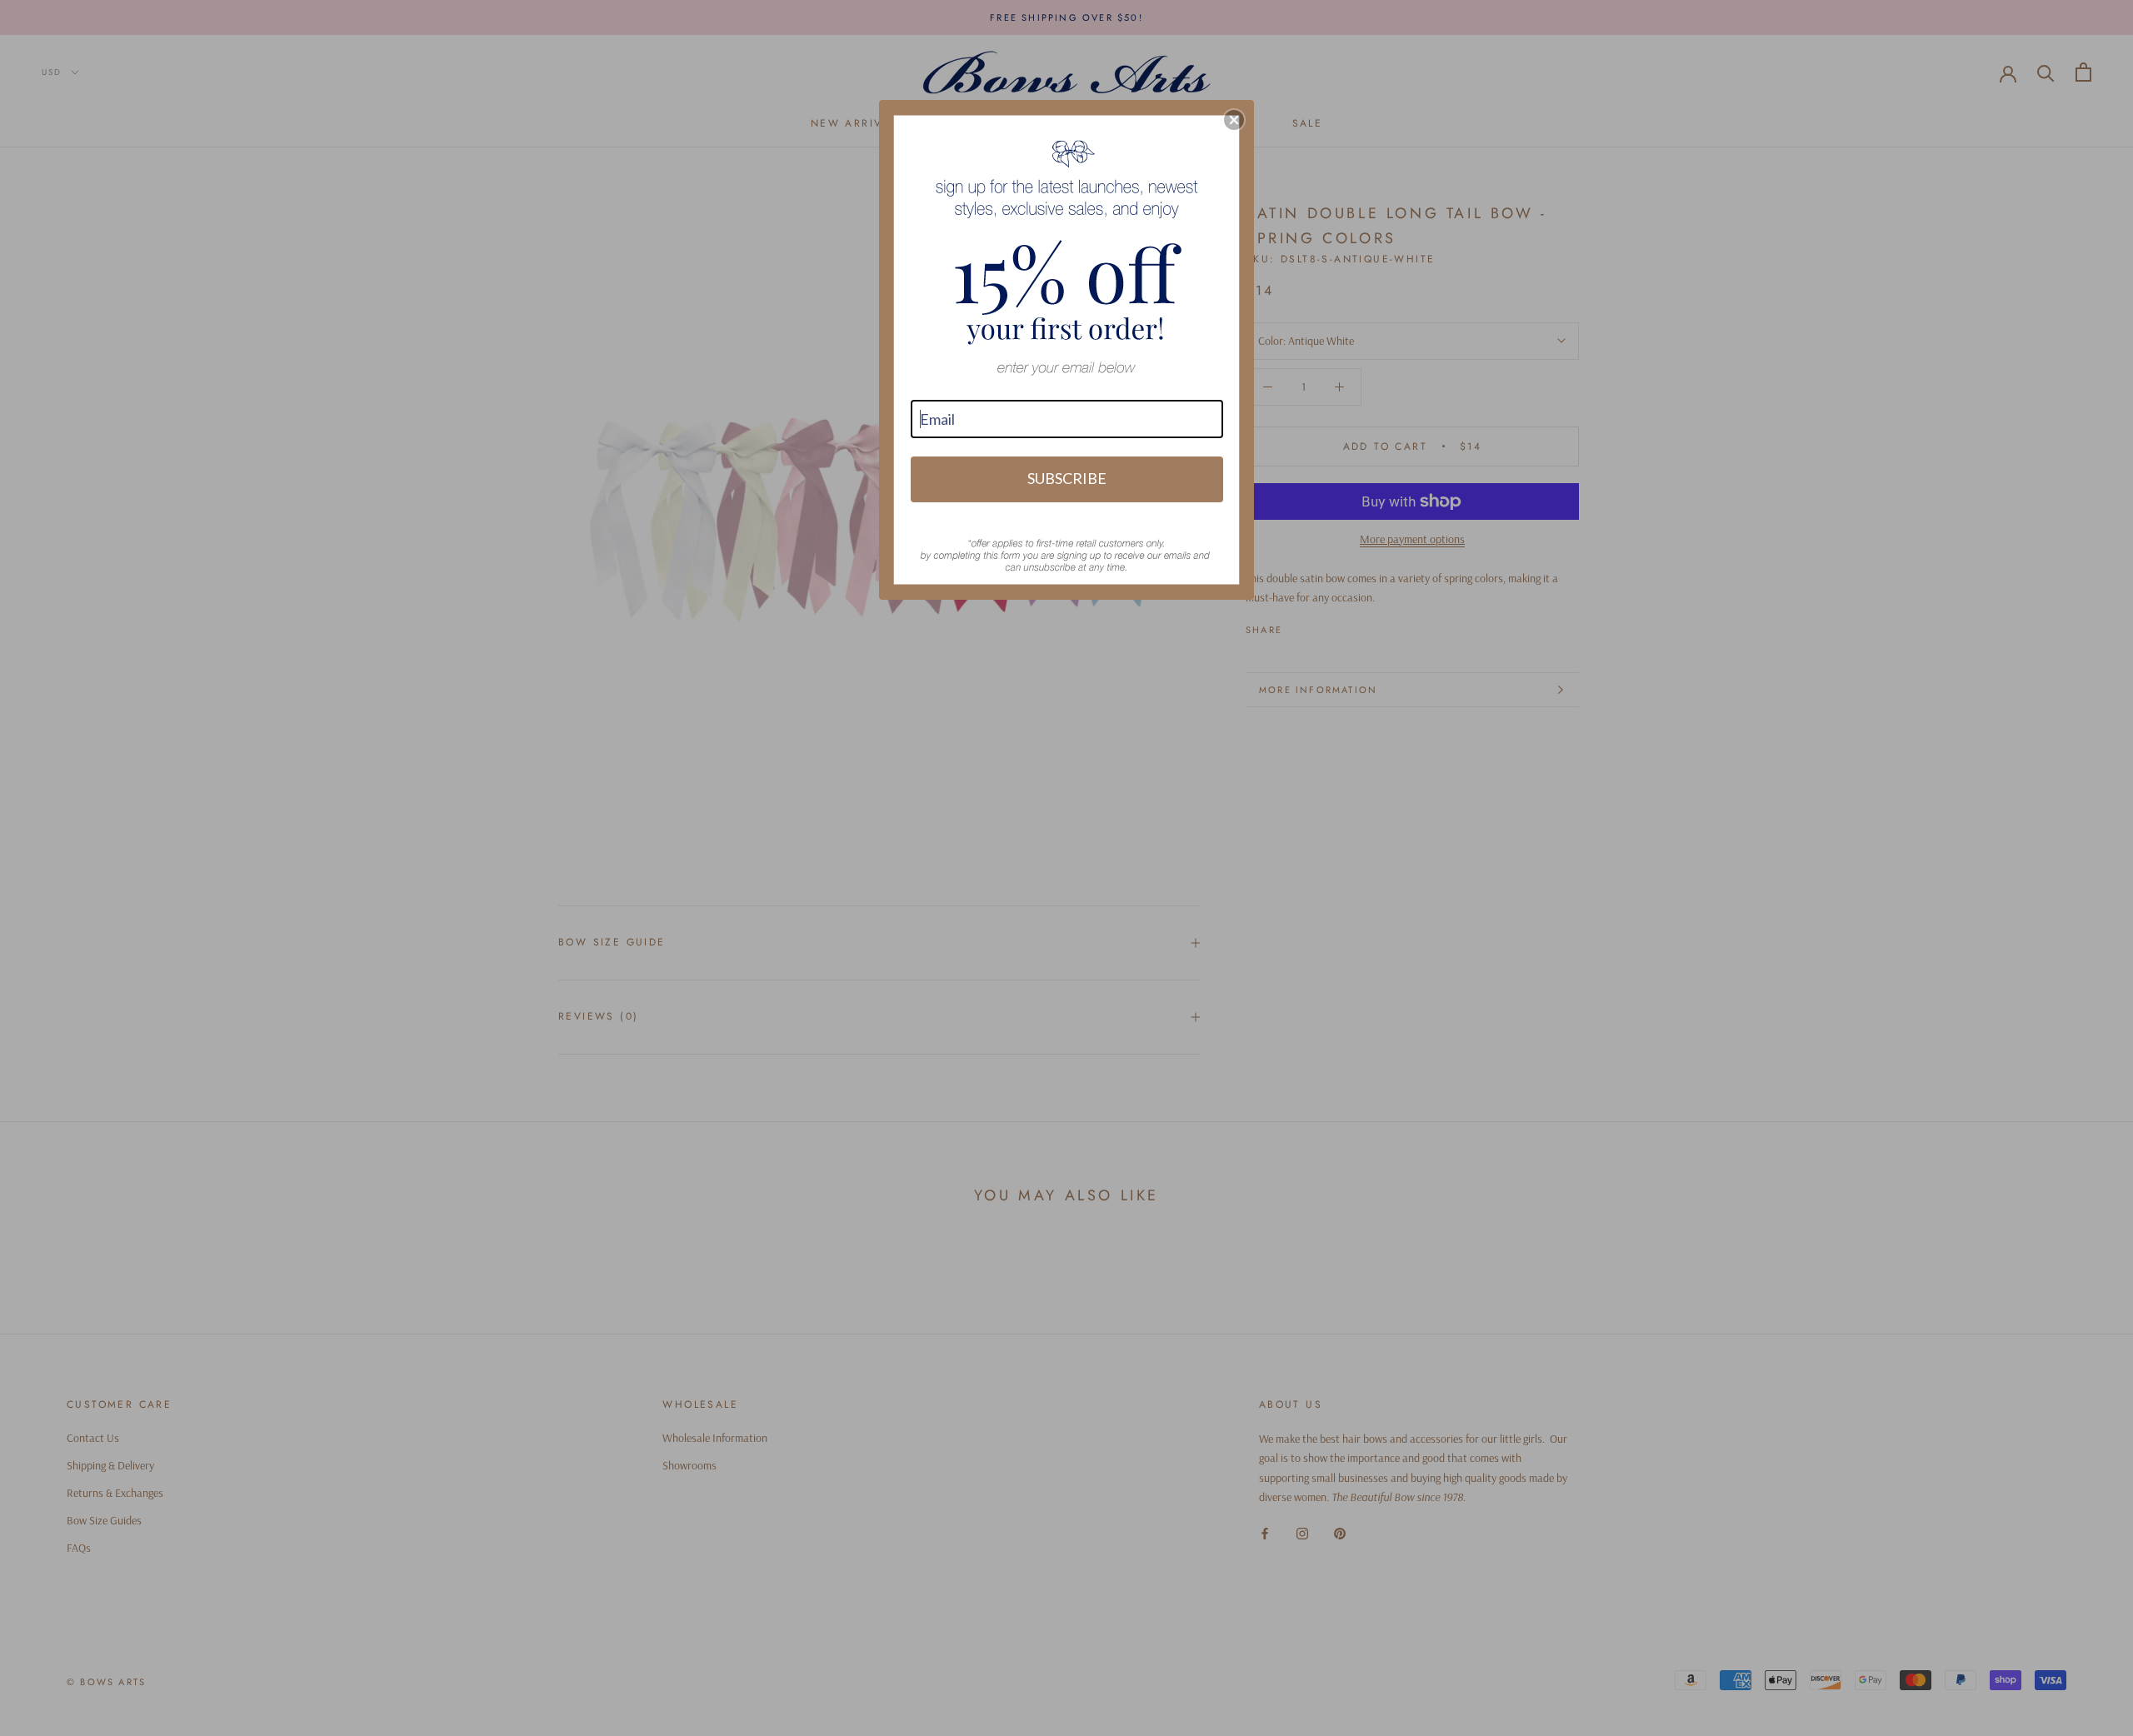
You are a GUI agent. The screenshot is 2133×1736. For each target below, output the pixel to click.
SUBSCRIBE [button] (1067, 478)
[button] (1234, 120)
